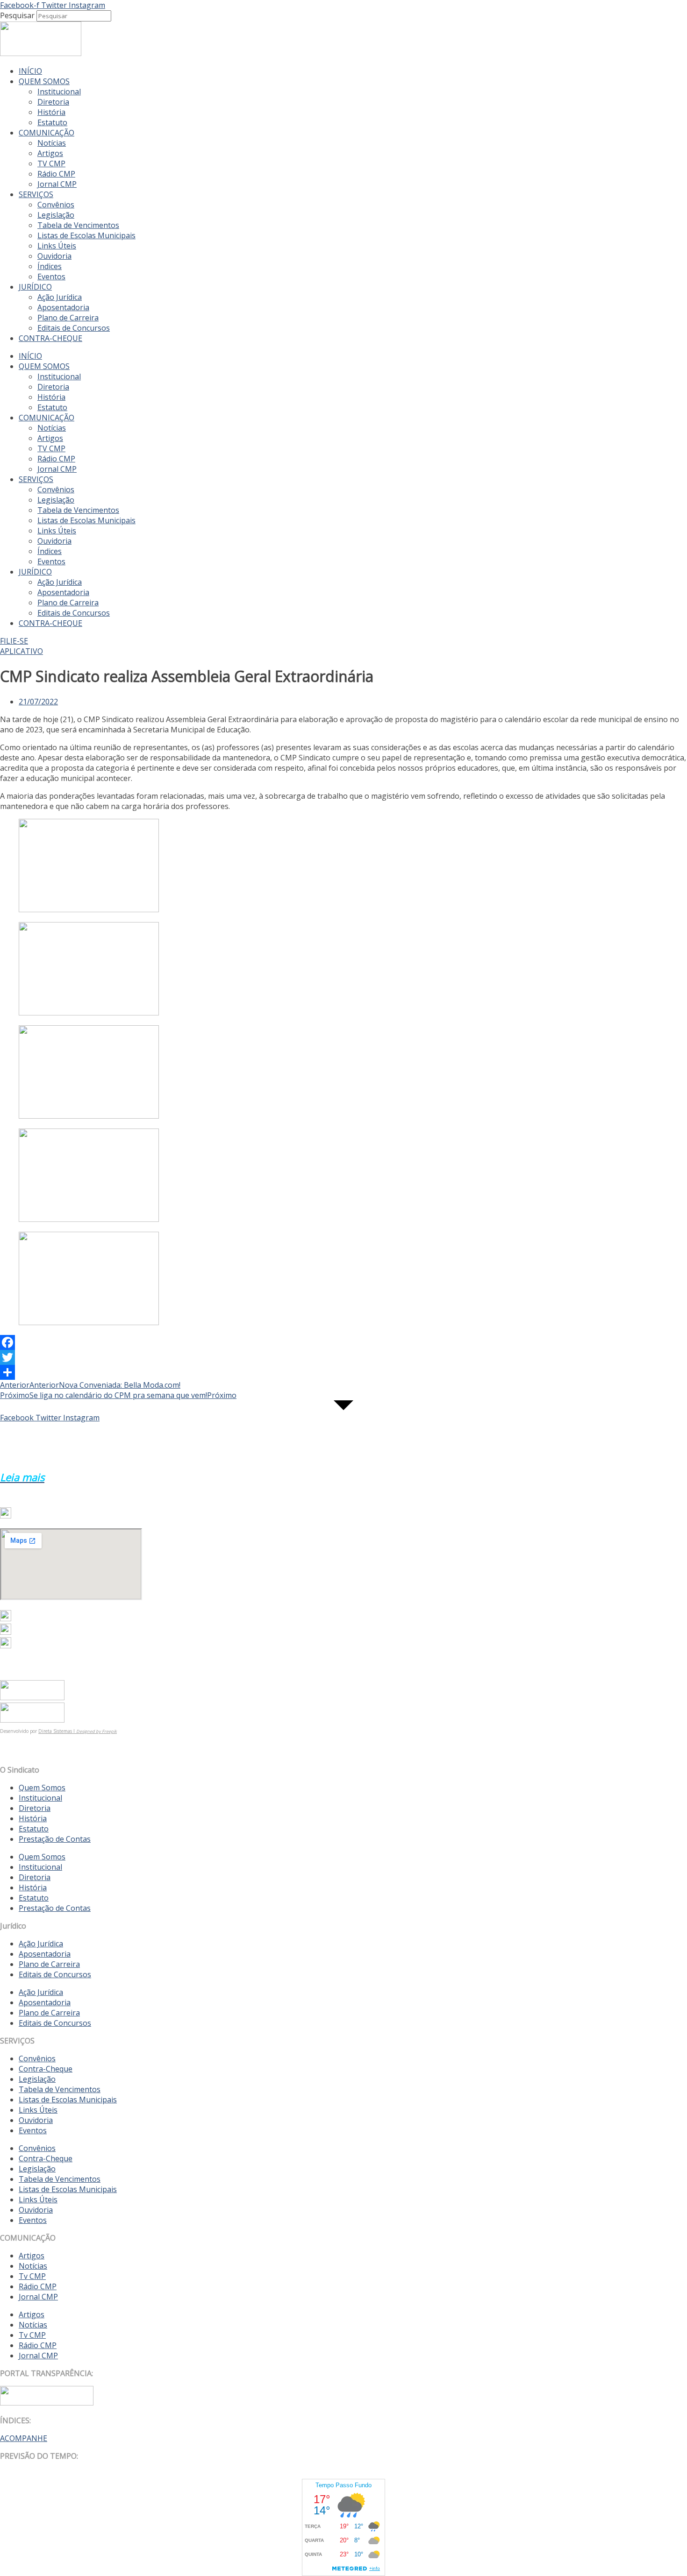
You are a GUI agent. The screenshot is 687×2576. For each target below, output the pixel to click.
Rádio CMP (56, 174)
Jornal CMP (57, 184)
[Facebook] (343, 1342)
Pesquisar (17, 15)
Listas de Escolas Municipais (86, 235)
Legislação (56, 215)
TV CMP (51, 163)
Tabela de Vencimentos (78, 225)
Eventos (51, 277)
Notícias (52, 143)
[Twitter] (343, 1357)
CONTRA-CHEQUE (50, 338)
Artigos (50, 153)
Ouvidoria (54, 256)
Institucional (59, 92)
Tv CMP (32, 2276)
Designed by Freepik (97, 1731)
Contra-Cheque (46, 2069)
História (51, 112)
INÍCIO (30, 71)
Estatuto (52, 122)
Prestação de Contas (55, 1839)
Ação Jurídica (60, 297)
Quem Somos (42, 1788)
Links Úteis (57, 246)
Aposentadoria (63, 307)
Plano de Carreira (68, 318)
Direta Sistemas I (57, 1731)
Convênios (56, 205)
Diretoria (53, 102)
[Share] (343, 1372)
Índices (50, 266)
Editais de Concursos (74, 328)
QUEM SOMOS (44, 81)
